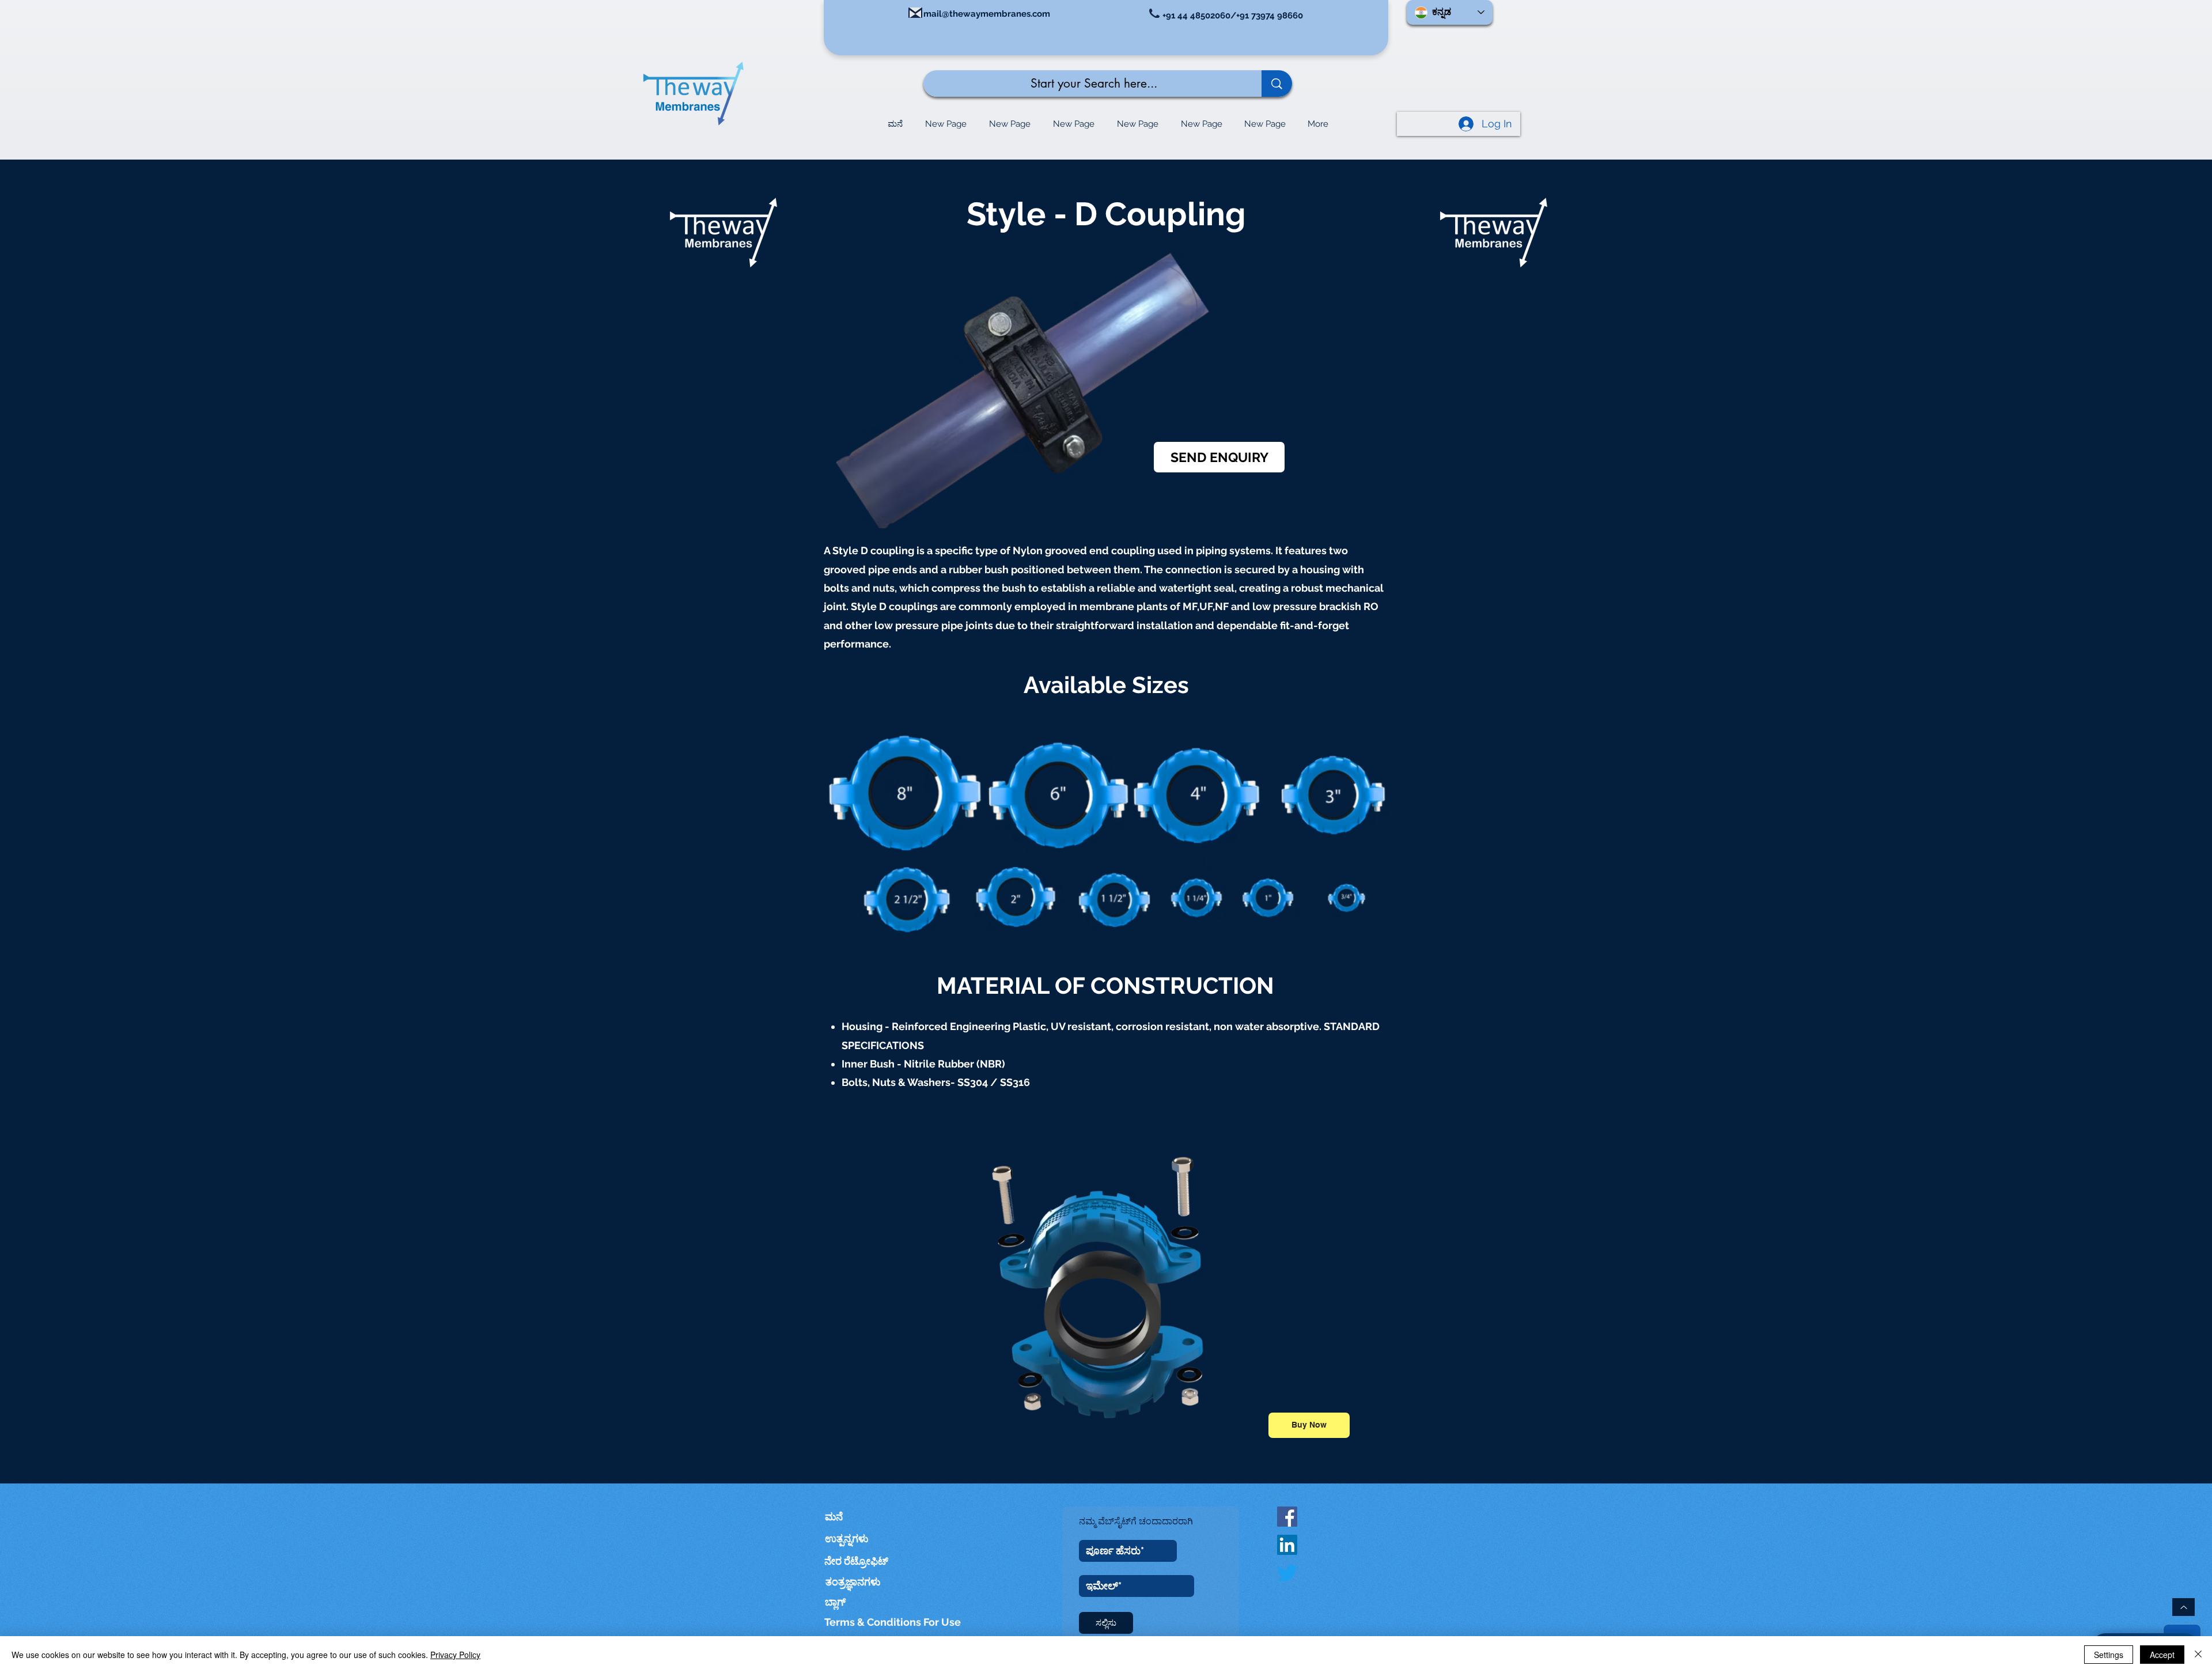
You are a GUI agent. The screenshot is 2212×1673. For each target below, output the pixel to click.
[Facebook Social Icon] (1287, 1517)
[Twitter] (1287, 1573)
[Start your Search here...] (1277, 84)
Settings (2109, 1655)
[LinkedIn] (1287, 1545)
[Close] (2198, 1655)
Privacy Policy (455, 1655)
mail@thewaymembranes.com (987, 14)
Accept (2162, 1655)
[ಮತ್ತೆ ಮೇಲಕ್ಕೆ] (2183, 1607)
